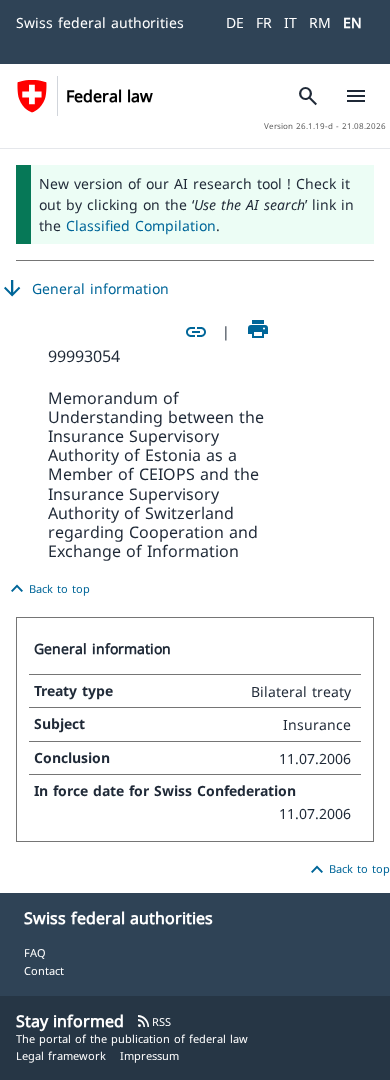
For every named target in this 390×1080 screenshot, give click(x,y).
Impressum (149, 1055)
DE (235, 22)
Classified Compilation (141, 225)
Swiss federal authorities (100, 22)
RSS (153, 1021)
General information (84, 289)
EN (352, 22)
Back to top (47, 589)
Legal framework (61, 1055)
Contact (44, 970)
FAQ (35, 952)
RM (320, 22)
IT (290, 22)
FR (264, 22)
